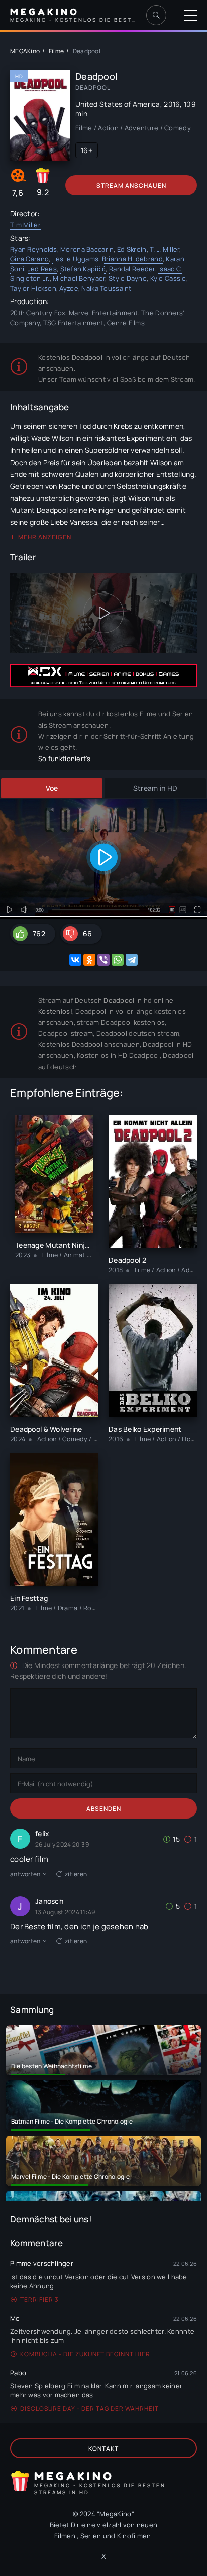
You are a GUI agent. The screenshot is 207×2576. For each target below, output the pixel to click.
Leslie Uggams (76, 259)
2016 (172, 104)
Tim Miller (25, 225)
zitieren (76, 1874)
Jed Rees (42, 269)
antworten (25, 1874)
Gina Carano (29, 259)
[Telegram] (132, 960)
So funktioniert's (65, 759)
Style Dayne (128, 278)
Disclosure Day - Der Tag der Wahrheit (89, 2409)
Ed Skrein (132, 249)
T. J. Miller (165, 249)
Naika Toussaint (106, 288)
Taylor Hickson (33, 288)
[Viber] (103, 960)
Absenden (104, 1809)
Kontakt (103, 2448)
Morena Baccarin (87, 249)
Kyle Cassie (168, 278)
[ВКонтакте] (75, 960)
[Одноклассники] (89, 960)
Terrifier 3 (39, 2299)
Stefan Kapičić (83, 269)
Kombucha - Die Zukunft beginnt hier (85, 2354)
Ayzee (69, 288)
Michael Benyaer (79, 278)
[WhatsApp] (118, 960)
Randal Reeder (132, 269)
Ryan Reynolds (34, 249)
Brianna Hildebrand (132, 259)
